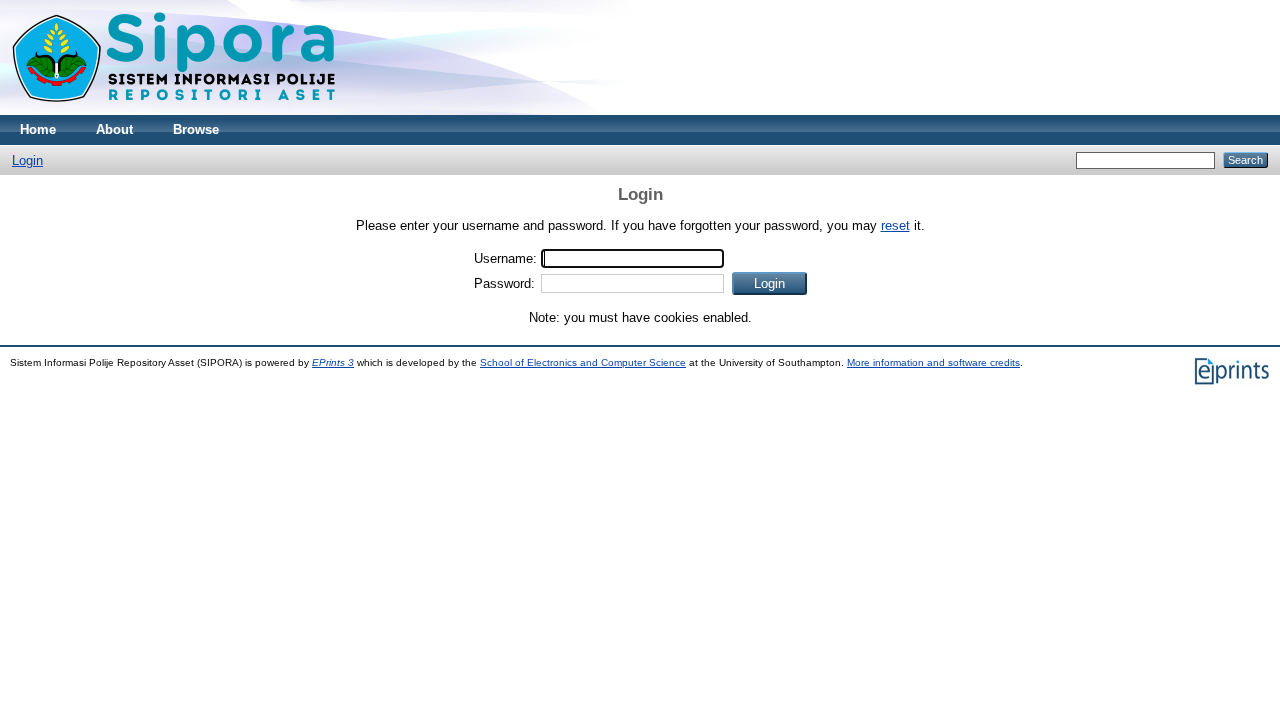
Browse (196, 129)
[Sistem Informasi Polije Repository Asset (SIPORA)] (176, 110)
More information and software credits (933, 362)
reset (895, 225)
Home (38, 129)
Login (27, 160)
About (114, 129)
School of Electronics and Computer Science (583, 362)
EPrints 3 (333, 362)
